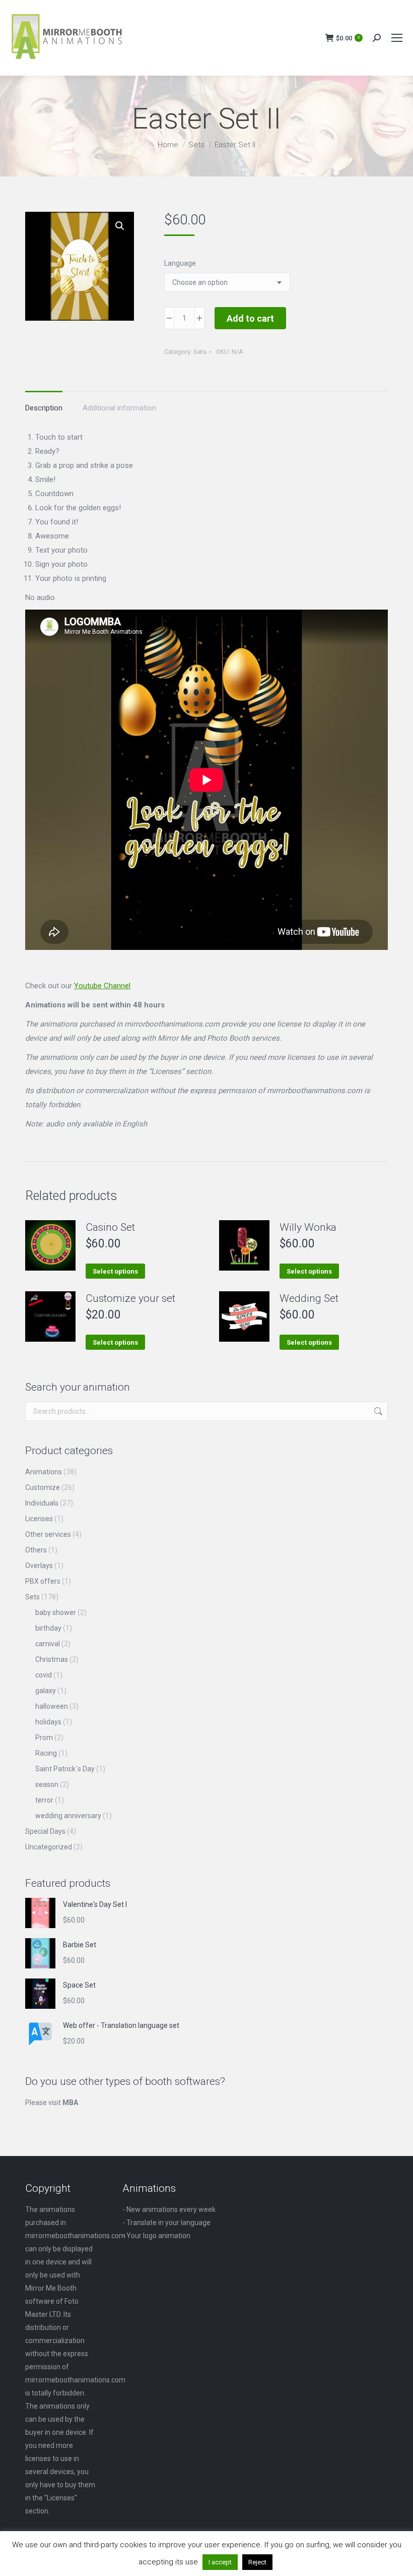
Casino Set (110, 1227)
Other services (48, 1534)
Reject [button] (257, 2562)
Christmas (52, 1659)
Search (377, 1411)
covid (44, 1675)
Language (180, 263)
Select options (115, 1271)
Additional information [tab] (119, 408)
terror (44, 1800)
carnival (48, 1644)
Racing (46, 1753)
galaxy (46, 1691)
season (47, 1784)
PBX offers (43, 1581)
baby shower (56, 1612)
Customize (43, 1487)
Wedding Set (309, 1298)
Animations (44, 1472)
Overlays (39, 1566)
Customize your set (130, 1298)
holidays (48, 1722)
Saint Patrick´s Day (65, 1769)
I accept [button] (220, 2562)
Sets (200, 352)
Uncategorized (49, 1847)
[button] (120, 226)
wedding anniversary (68, 1816)
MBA (70, 2103)
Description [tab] (44, 408)
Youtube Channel (102, 986)
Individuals (42, 1503)
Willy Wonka (308, 1227)
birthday (48, 1628)
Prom (44, 1738)
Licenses (39, 1519)
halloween (52, 1706)
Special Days (45, 1831)
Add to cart (250, 318)
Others (36, 1550)
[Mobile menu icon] (397, 38)
